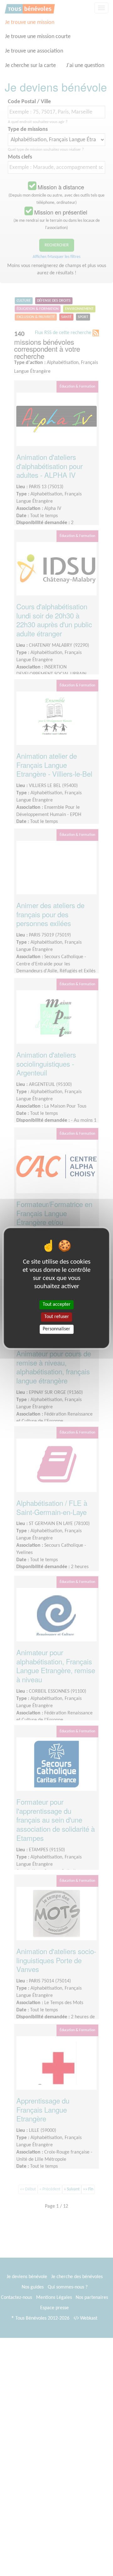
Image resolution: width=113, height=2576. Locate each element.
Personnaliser (56, 1329)
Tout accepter (57, 1305)
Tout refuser (57, 1317)
